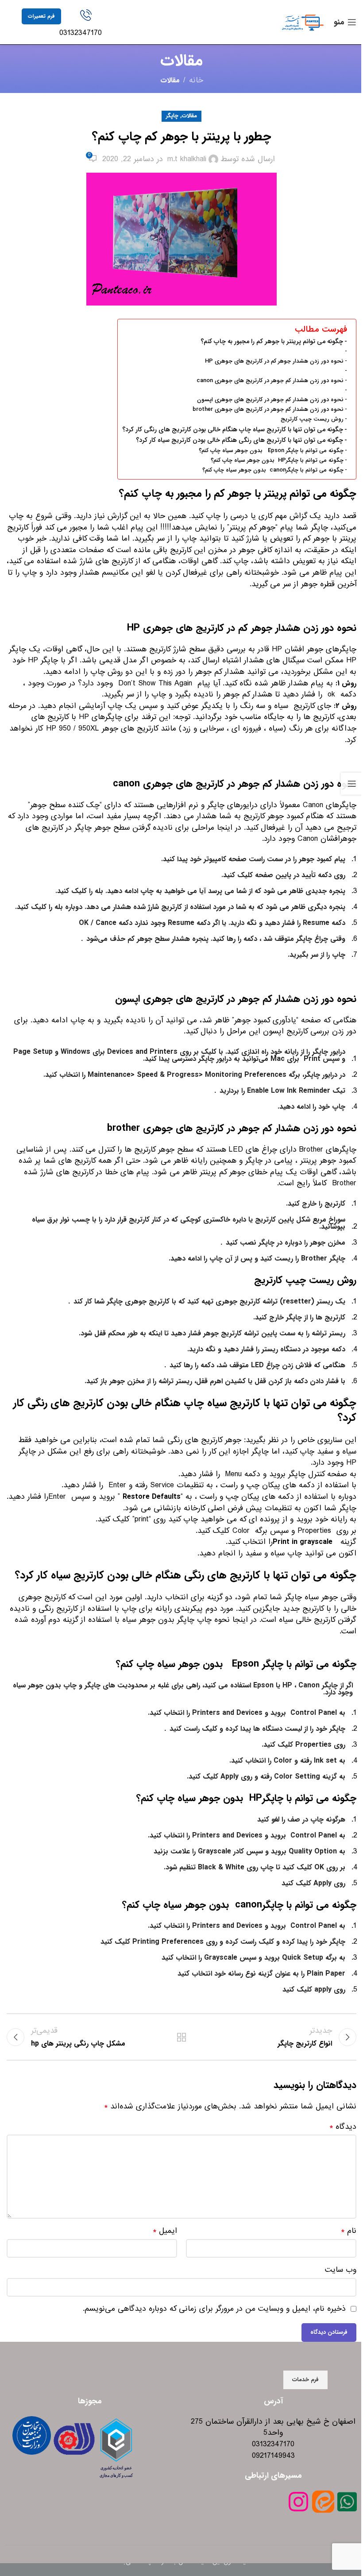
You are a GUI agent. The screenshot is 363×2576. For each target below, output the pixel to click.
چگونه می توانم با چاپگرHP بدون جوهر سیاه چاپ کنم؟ (277, 460)
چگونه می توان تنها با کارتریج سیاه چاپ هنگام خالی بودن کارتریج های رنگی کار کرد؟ (233, 430)
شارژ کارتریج (168, 649)
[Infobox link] (86, 24)
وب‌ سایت (341, 2270)
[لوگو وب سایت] (303, 22)
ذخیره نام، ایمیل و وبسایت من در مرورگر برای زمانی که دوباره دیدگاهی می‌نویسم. (214, 2309)
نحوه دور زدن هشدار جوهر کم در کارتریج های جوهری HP (274, 361)
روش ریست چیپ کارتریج (312, 419)
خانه (196, 81)
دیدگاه (343, 2127)
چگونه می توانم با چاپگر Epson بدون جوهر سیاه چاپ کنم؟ (271, 451)
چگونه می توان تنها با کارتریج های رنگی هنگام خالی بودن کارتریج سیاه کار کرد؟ (239, 440)
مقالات (170, 80)
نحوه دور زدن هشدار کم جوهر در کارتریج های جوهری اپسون (270, 400)
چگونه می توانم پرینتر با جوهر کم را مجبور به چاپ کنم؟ (272, 342)
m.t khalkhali (187, 159)
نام (349, 2231)
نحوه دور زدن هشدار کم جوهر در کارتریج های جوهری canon (270, 381)
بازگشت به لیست (181, 2037)
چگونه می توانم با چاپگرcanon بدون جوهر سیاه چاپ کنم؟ (273, 470)
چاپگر (172, 116)
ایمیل (165, 2231)
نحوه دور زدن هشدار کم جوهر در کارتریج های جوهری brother (268, 410)
